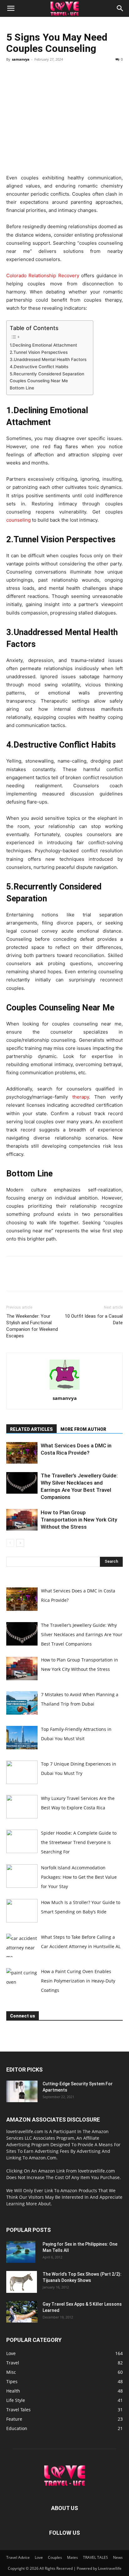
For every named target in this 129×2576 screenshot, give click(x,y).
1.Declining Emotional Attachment (45, 345)
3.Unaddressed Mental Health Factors (48, 359)
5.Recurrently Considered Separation (48, 374)
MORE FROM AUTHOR (83, 1429)
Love (39, 2557)
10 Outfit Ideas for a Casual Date (94, 1319)
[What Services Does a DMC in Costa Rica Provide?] (22, 1453)
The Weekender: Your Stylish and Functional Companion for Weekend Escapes (32, 1326)
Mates (72, 2557)
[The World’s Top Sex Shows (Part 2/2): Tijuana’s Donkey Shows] (22, 2282)
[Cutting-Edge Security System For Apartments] (22, 2091)
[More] (70, 73)
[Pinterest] (41, 73)
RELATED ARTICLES (31, 1429)
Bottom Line (22, 388)
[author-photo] (64, 1389)
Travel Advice (18, 2557)
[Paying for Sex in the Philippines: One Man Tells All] (21, 2252)
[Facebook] (13, 73)
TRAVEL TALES (95, 2557)
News (118, 2557)
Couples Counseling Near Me (39, 381)
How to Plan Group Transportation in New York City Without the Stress (79, 1520)
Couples (55, 2557)
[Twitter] (27, 73)
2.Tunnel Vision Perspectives (40, 352)
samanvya (21, 59)
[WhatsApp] (56, 73)
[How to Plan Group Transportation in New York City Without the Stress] (22, 1520)
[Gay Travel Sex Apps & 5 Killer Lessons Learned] (22, 2312)
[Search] (120, 8)
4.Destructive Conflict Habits (39, 367)
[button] (11, 8)
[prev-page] (10, 1543)
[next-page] (20, 1543)
